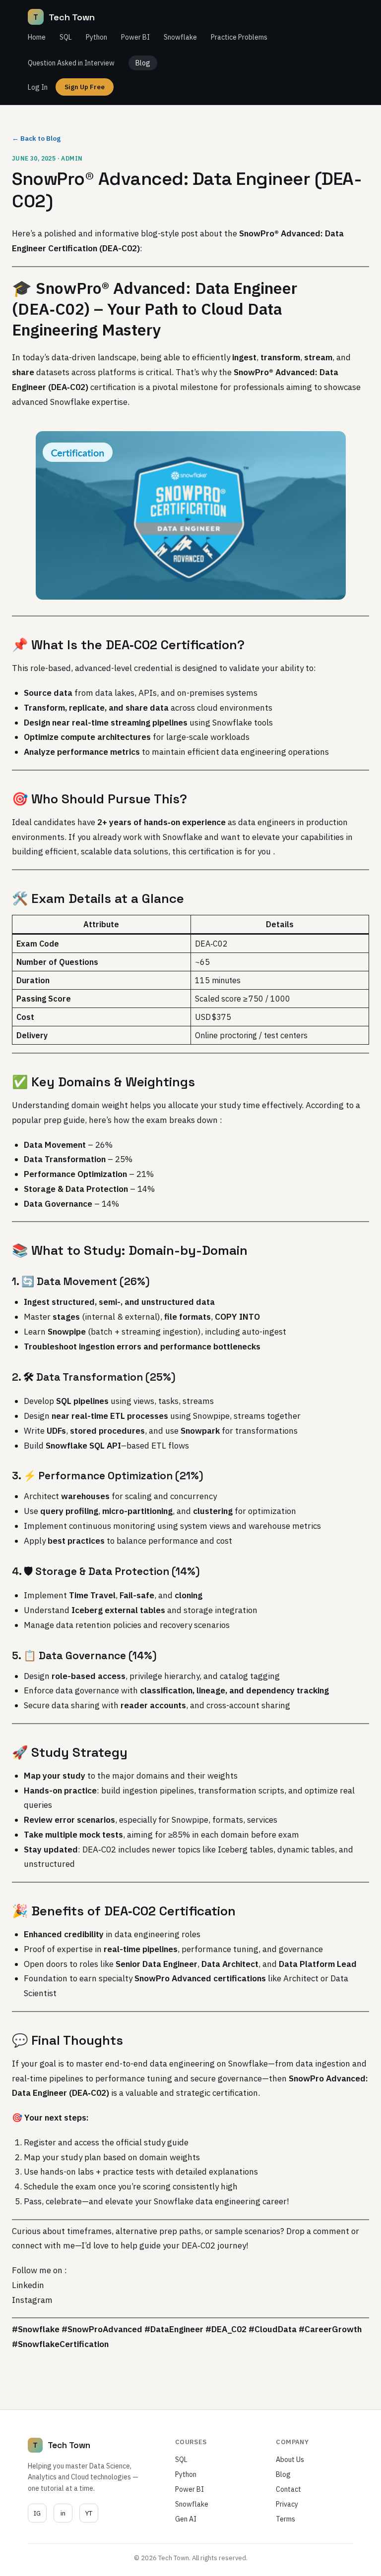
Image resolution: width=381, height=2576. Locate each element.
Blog (143, 63)
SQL (66, 37)
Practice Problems (239, 37)
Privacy (287, 2504)
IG (37, 2513)
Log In (38, 87)
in (63, 2513)
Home (37, 37)
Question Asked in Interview (71, 63)
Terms (286, 2519)
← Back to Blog (36, 138)
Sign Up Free (85, 87)
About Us (290, 2460)
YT (89, 2513)
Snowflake (180, 37)
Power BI (135, 37)
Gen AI (186, 2519)
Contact (288, 2489)
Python (96, 37)
